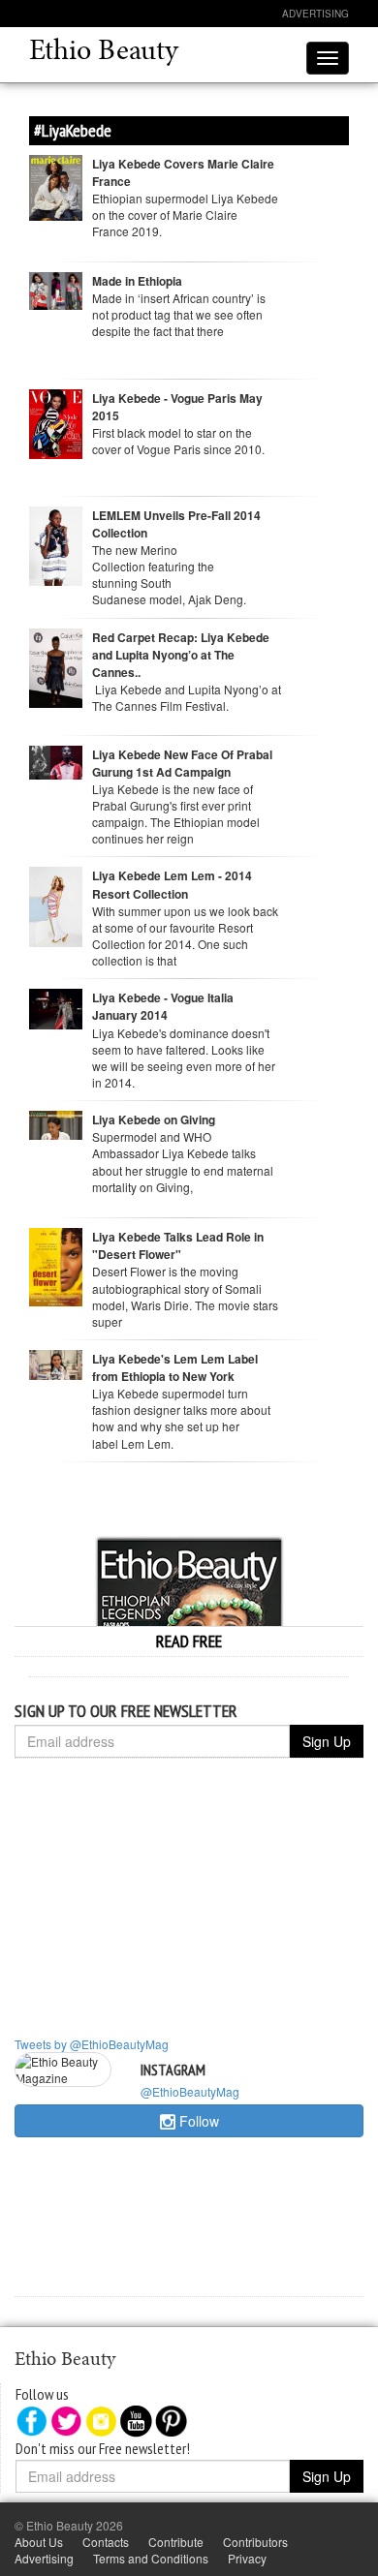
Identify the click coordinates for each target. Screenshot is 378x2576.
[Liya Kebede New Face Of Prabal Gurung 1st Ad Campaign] (56, 761)
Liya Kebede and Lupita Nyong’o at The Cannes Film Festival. (187, 697)
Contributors (255, 2542)
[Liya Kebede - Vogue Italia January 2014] (56, 1007)
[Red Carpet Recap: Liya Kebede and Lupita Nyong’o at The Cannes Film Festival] (56, 666)
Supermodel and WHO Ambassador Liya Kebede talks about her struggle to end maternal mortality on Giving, (183, 1161)
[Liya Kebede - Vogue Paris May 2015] (56, 422)
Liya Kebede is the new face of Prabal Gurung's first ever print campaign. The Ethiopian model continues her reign (176, 813)
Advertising (315, 14)
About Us (39, 2542)
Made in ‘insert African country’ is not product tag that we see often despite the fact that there (179, 314)
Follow (197, 2121)
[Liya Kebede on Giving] (56, 1123)
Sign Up (327, 1741)
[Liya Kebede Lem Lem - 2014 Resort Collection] (56, 905)
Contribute (176, 2542)
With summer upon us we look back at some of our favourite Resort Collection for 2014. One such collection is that (185, 935)
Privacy (247, 2558)
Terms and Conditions (151, 2558)
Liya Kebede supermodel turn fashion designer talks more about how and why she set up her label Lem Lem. (181, 1418)
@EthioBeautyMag (190, 2091)
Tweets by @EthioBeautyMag (92, 2044)
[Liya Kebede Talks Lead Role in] (56, 1265)
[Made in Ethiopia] (56, 288)
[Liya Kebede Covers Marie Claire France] (56, 185)
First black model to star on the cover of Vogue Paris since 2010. (181, 441)
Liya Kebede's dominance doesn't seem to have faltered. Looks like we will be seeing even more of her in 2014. (184, 1058)
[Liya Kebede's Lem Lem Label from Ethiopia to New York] (56, 1363)
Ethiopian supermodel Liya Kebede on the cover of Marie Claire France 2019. (185, 215)
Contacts (106, 2542)
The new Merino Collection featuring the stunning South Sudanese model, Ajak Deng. (169, 574)
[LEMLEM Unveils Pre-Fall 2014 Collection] (56, 544)
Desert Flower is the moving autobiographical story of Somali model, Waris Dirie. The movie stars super (185, 1296)
